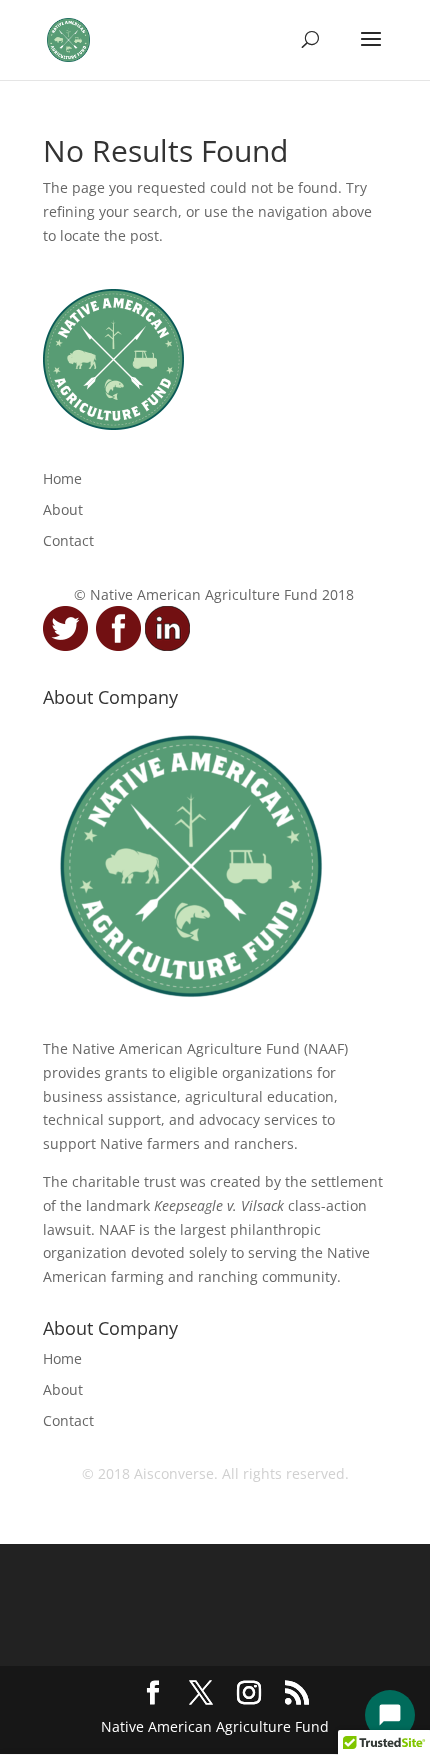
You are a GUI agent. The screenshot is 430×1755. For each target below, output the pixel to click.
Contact (68, 540)
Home (62, 478)
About (63, 509)
